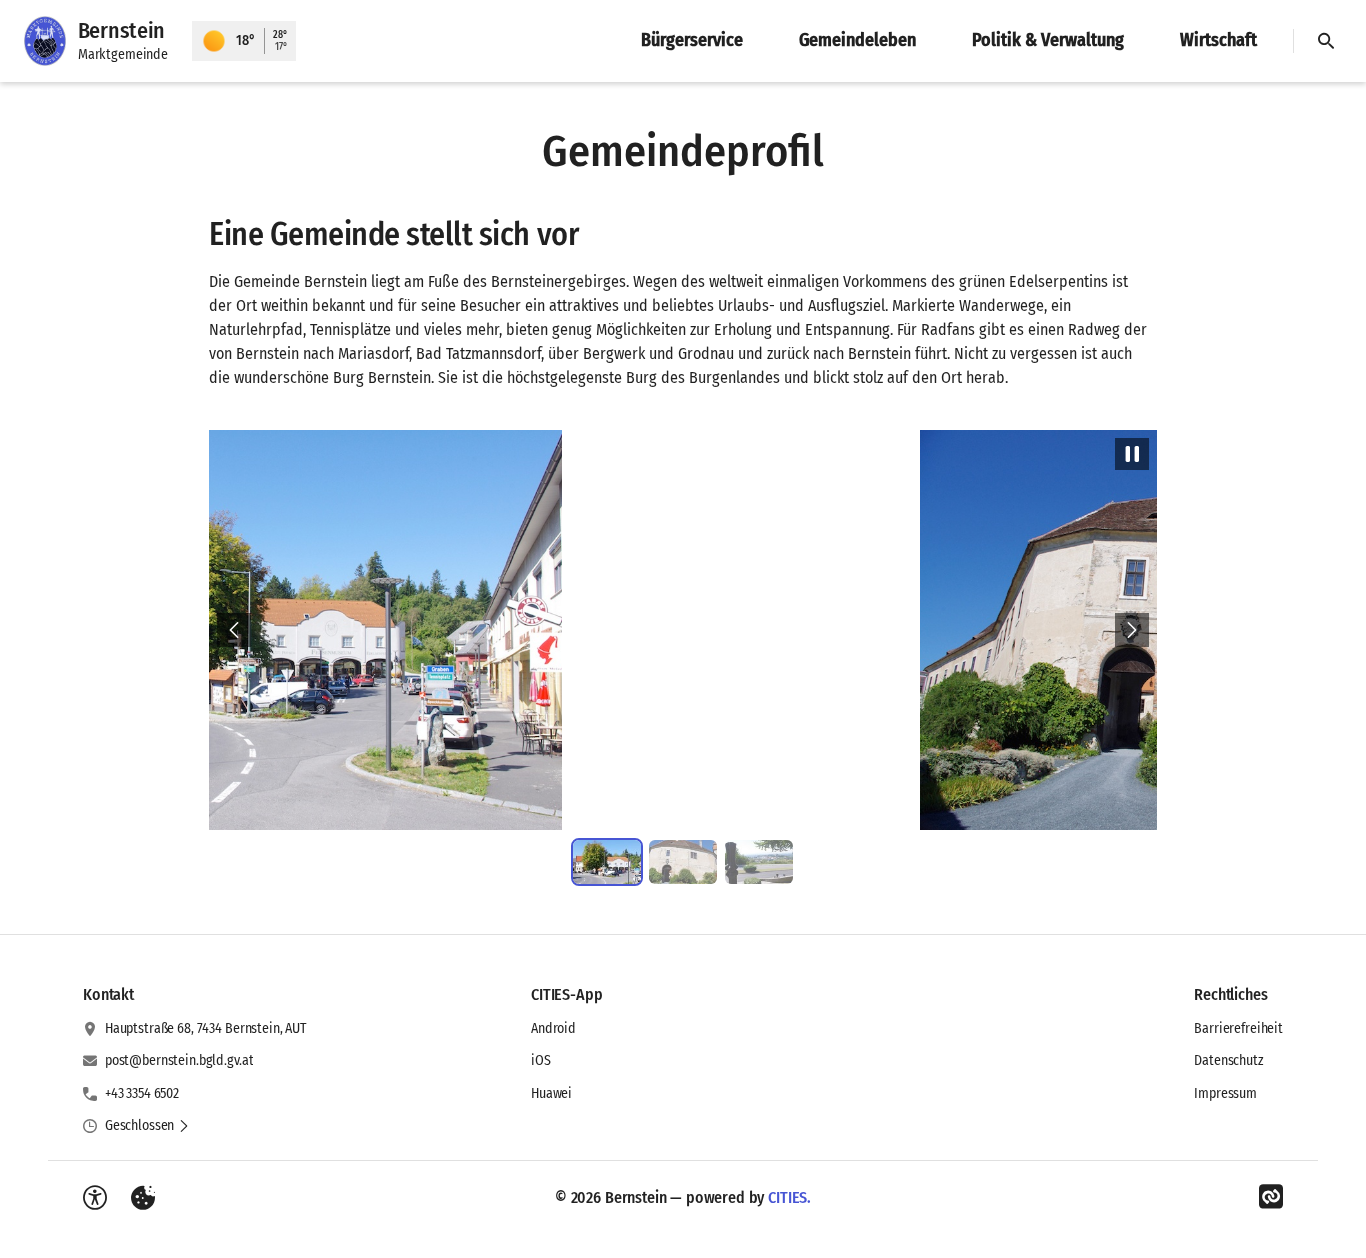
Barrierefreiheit (1238, 1028)
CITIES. (789, 1197)
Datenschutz (1228, 1060)
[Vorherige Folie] (234, 630)
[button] (147, 1126)
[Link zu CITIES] (1271, 1197)
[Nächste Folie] (1132, 630)
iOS (541, 1060)
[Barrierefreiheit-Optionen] (95, 1198)
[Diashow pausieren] (1132, 454)
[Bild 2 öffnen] (683, 630)
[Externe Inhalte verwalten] (143, 1198)
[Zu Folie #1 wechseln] (607, 862)
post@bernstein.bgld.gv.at (179, 1060)
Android (553, 1028)
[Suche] (1326, 41)
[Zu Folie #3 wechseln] (759, 862)
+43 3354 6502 (142, 1093)
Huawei (551, 1093)
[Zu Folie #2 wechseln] (683, 862)
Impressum (1225, 1093)
